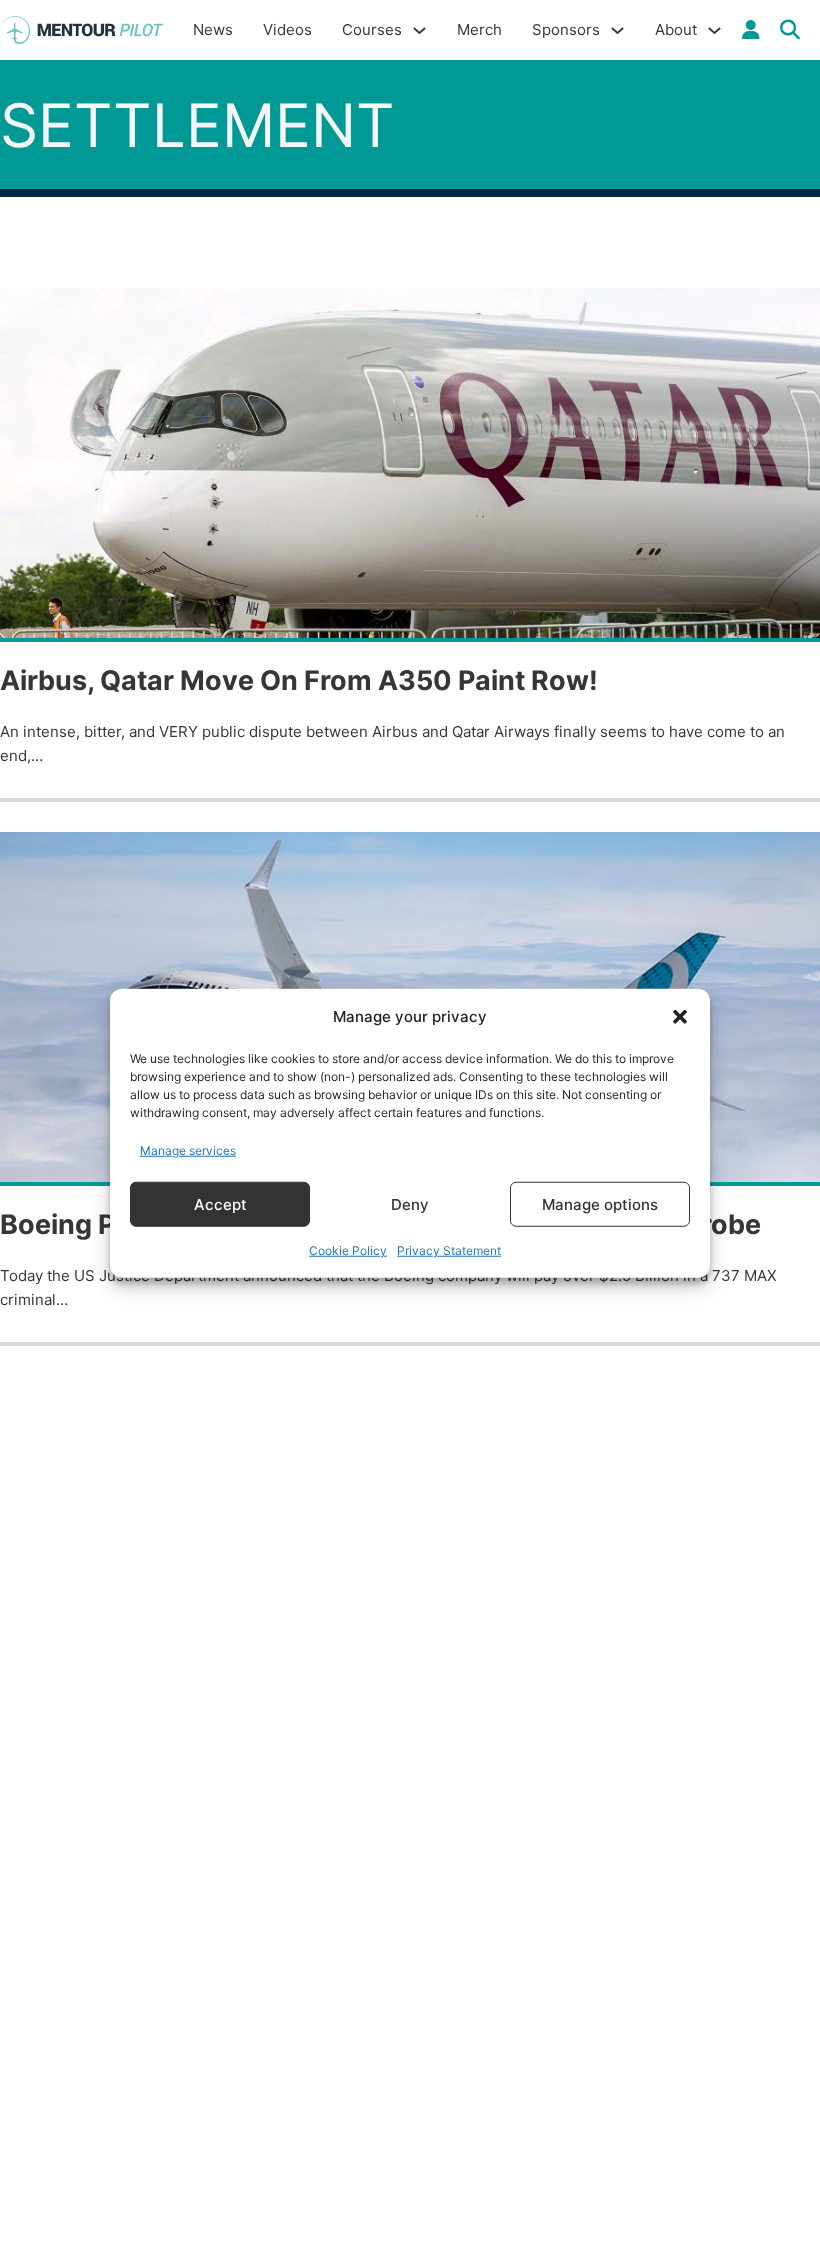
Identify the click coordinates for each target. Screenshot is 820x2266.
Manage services (188, 1149)
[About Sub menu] (714, 30)
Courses (372, 29)
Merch (479, 29)
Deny (410, 1203)
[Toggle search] (790, 30)
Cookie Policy (348, 1250)
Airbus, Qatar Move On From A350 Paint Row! (299, 680)
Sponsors (566, 29)
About (676, 29)
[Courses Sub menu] (419, 30)
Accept (220, 1203)
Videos (287, 29)
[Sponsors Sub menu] (617, 30)
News (213, 29)
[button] (680, 1017)
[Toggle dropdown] (751, 30)
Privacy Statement (449, 1250)
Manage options (600, 1203)
